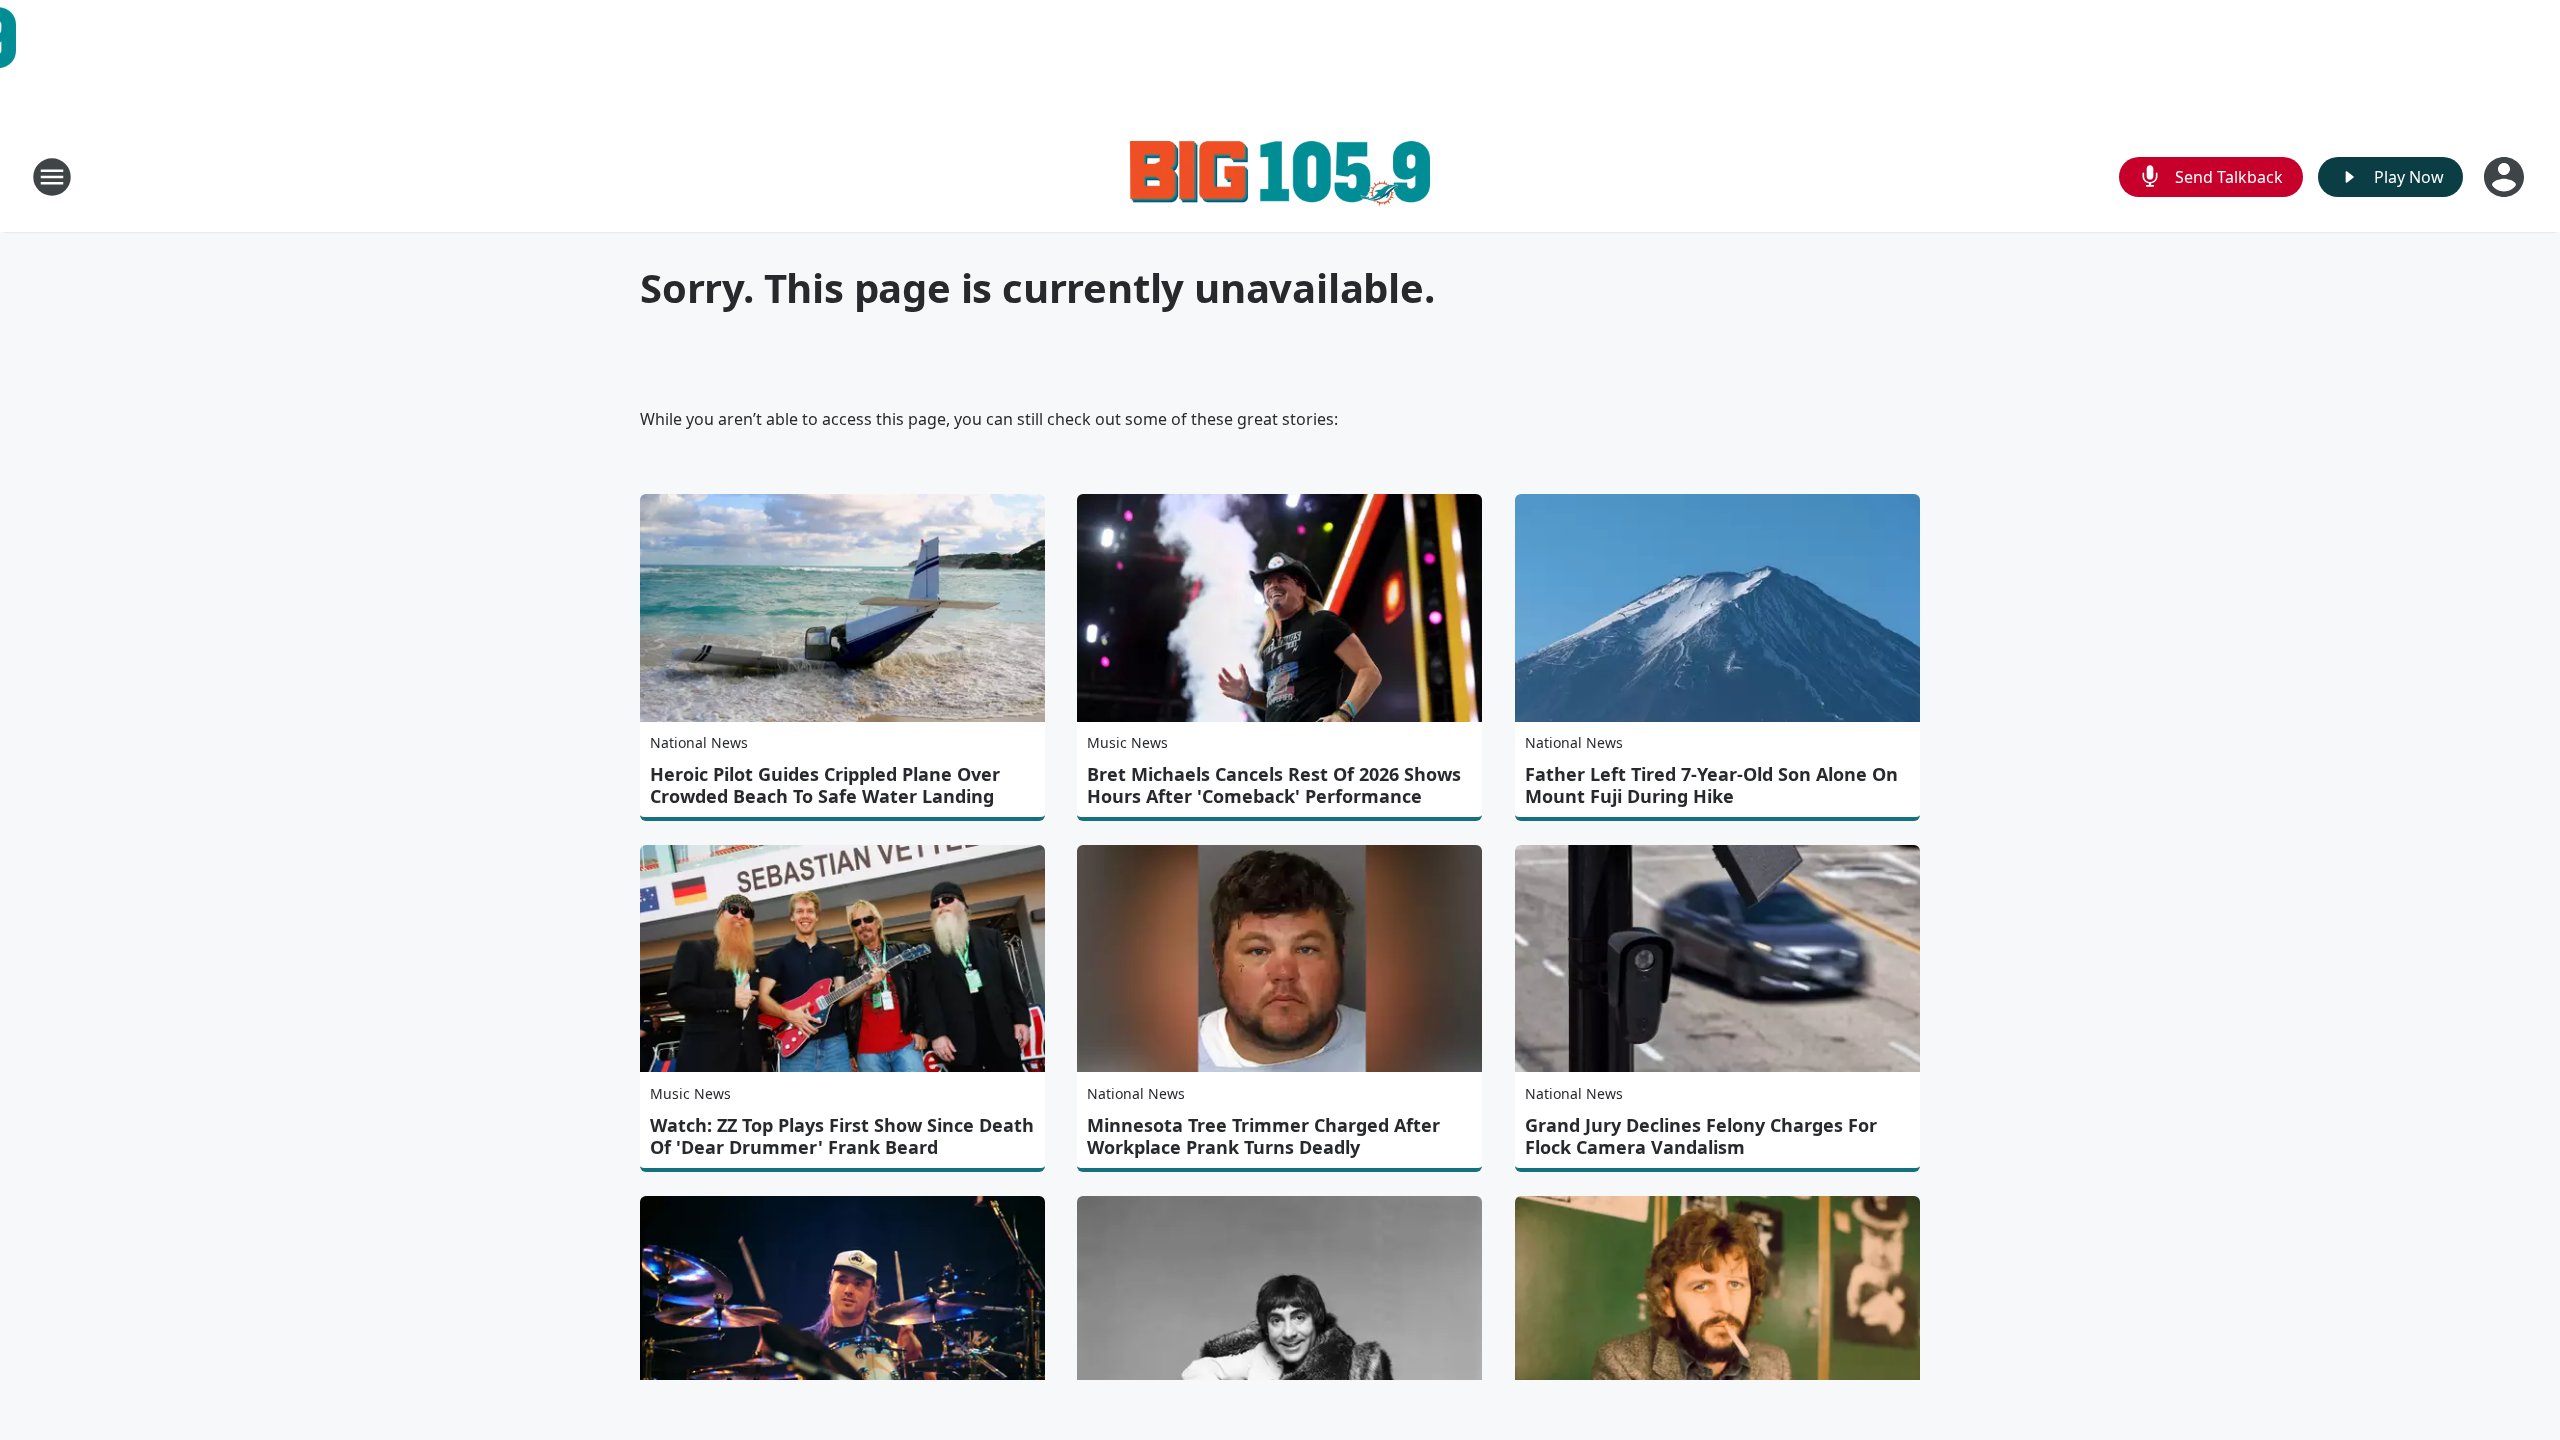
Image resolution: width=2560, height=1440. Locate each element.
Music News (1127, 742)
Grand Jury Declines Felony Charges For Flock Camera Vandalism (1701, 1136)
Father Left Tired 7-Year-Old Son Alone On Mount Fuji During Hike (1711, 785)
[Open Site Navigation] (52, 177)
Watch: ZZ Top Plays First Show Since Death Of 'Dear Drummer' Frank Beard (842, 1136)
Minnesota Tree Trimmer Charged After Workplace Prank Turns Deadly (1263, 1136)
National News (699, 742)
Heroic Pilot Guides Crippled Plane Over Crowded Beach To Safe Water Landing (825, 785)
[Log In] (2506, 177)
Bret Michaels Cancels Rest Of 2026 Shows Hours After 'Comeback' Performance (1274, 785)
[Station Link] (1280, 176)
